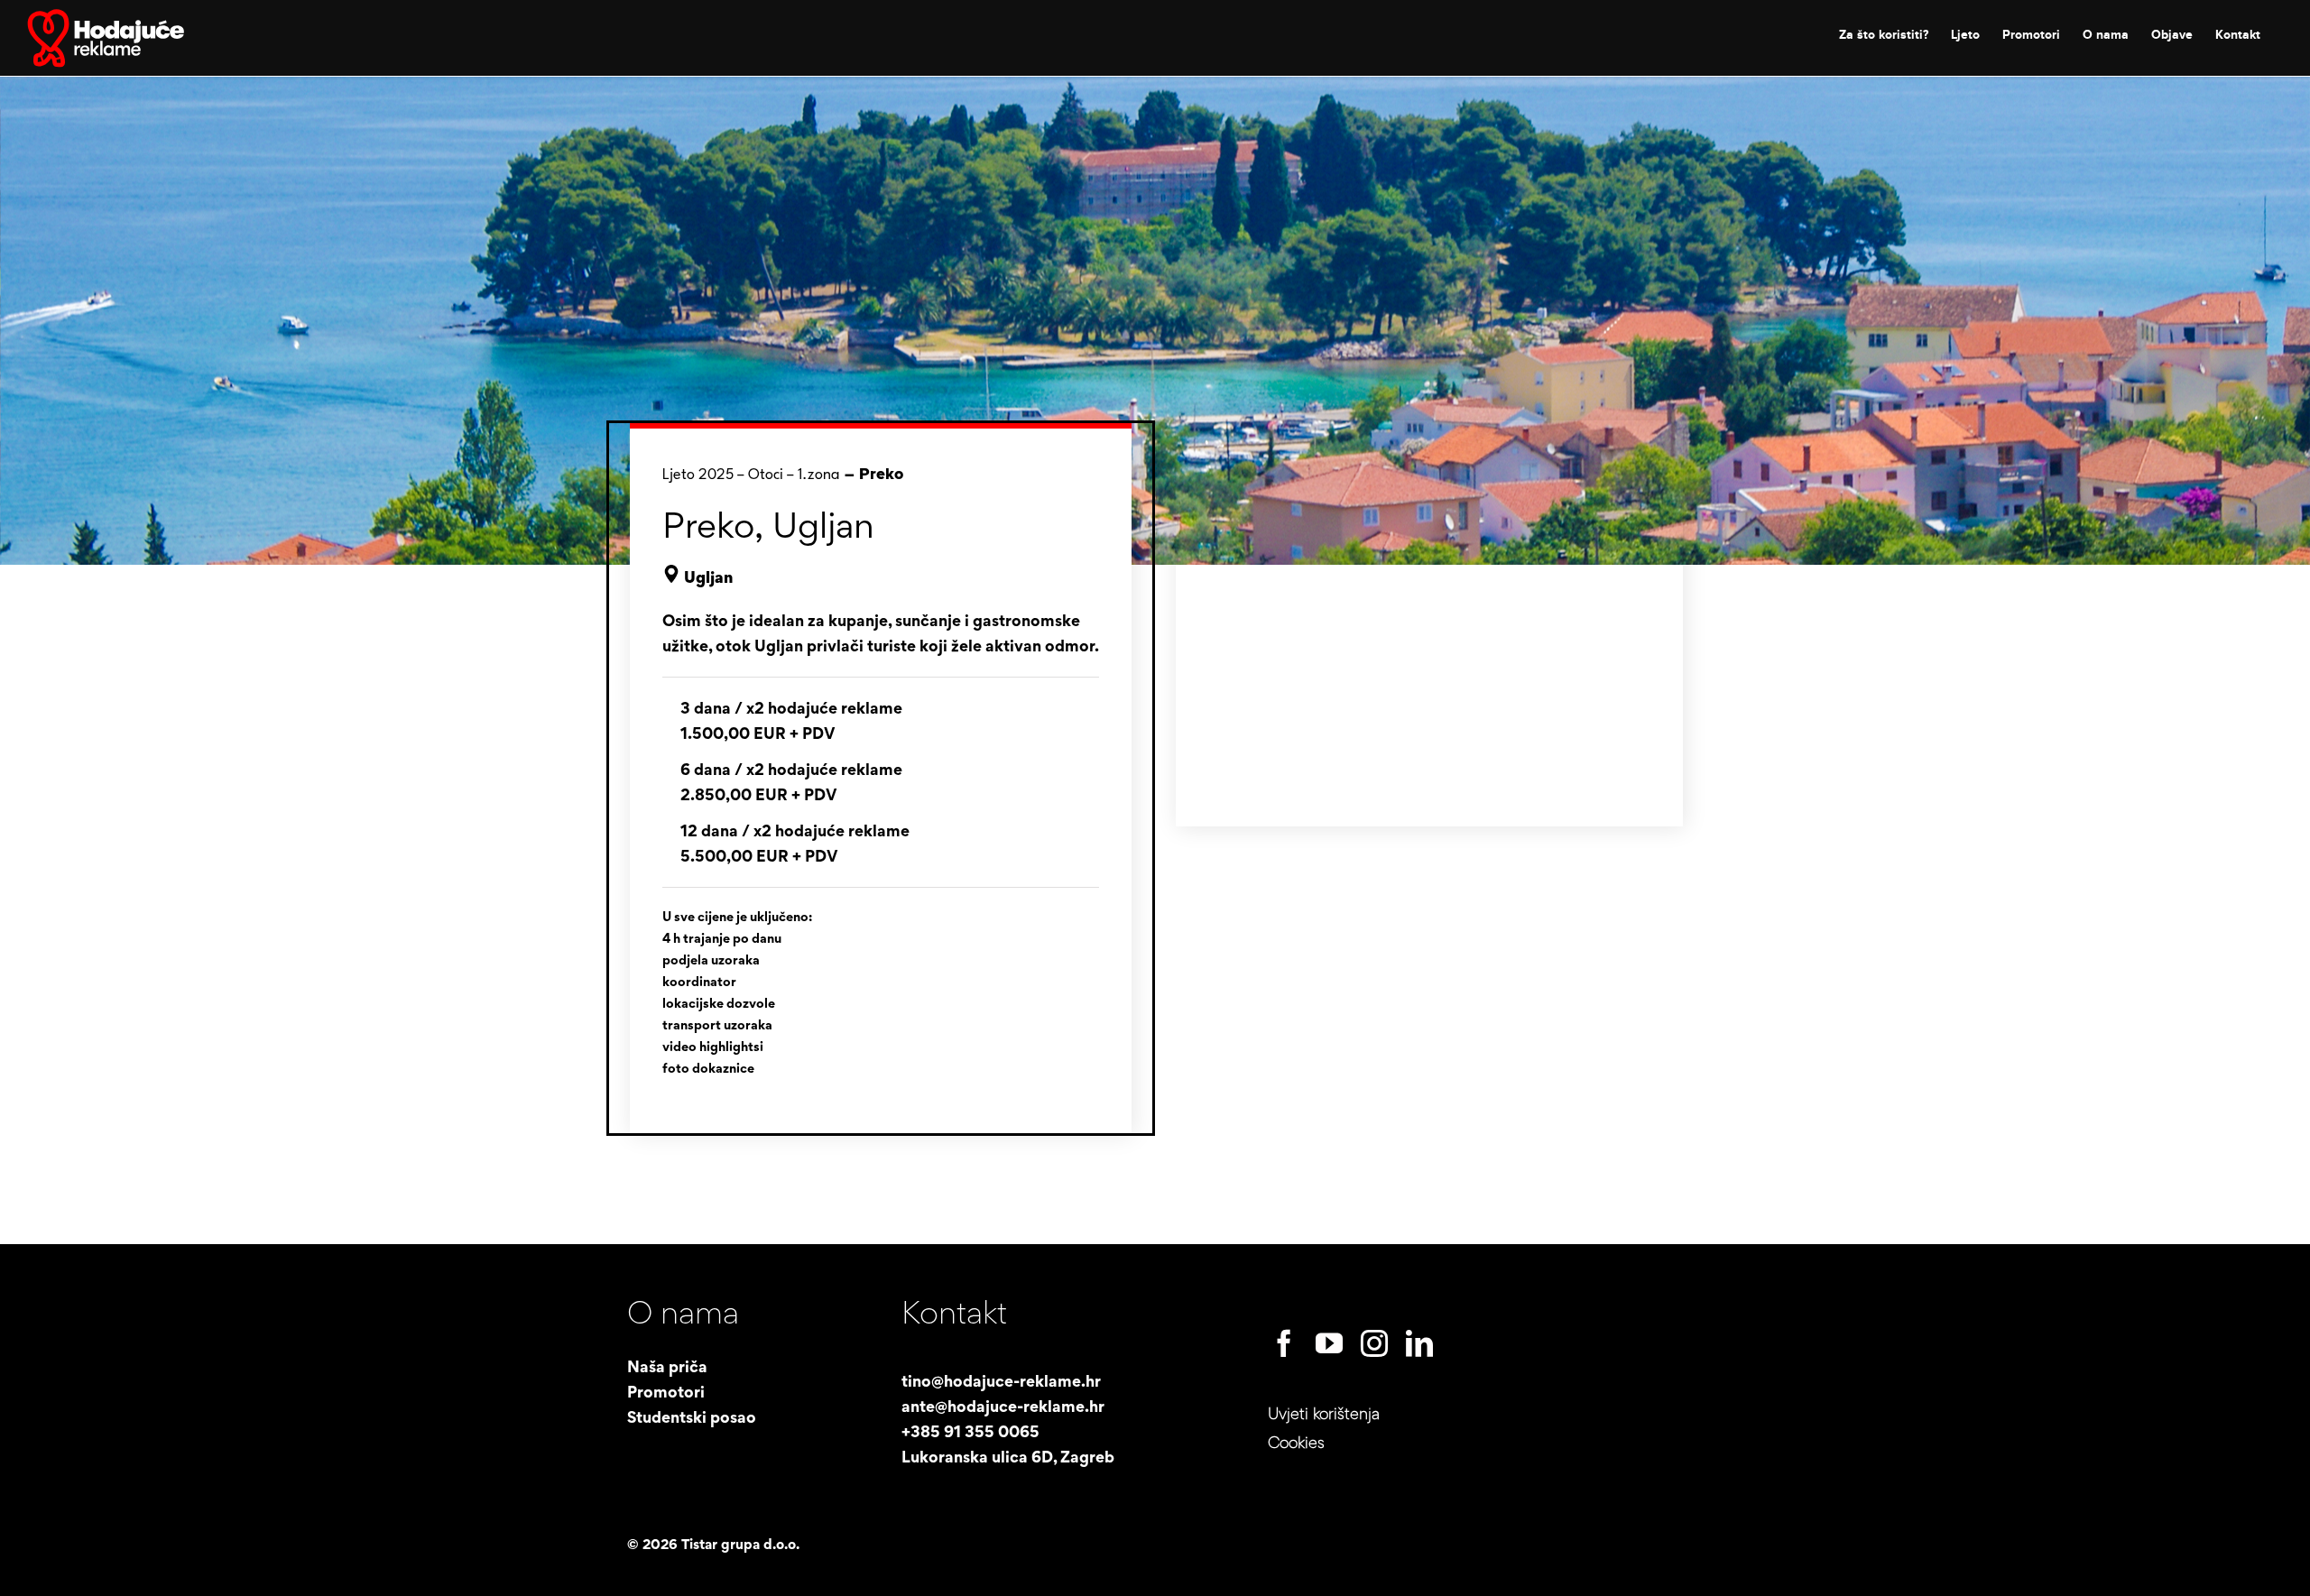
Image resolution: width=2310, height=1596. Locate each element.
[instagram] (1374, 1343)
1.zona (819, 475)
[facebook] (1284, 1343)
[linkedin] (1419, 1343)
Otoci (766, 475)
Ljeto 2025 (698, 475)
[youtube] (1329, 1343)
